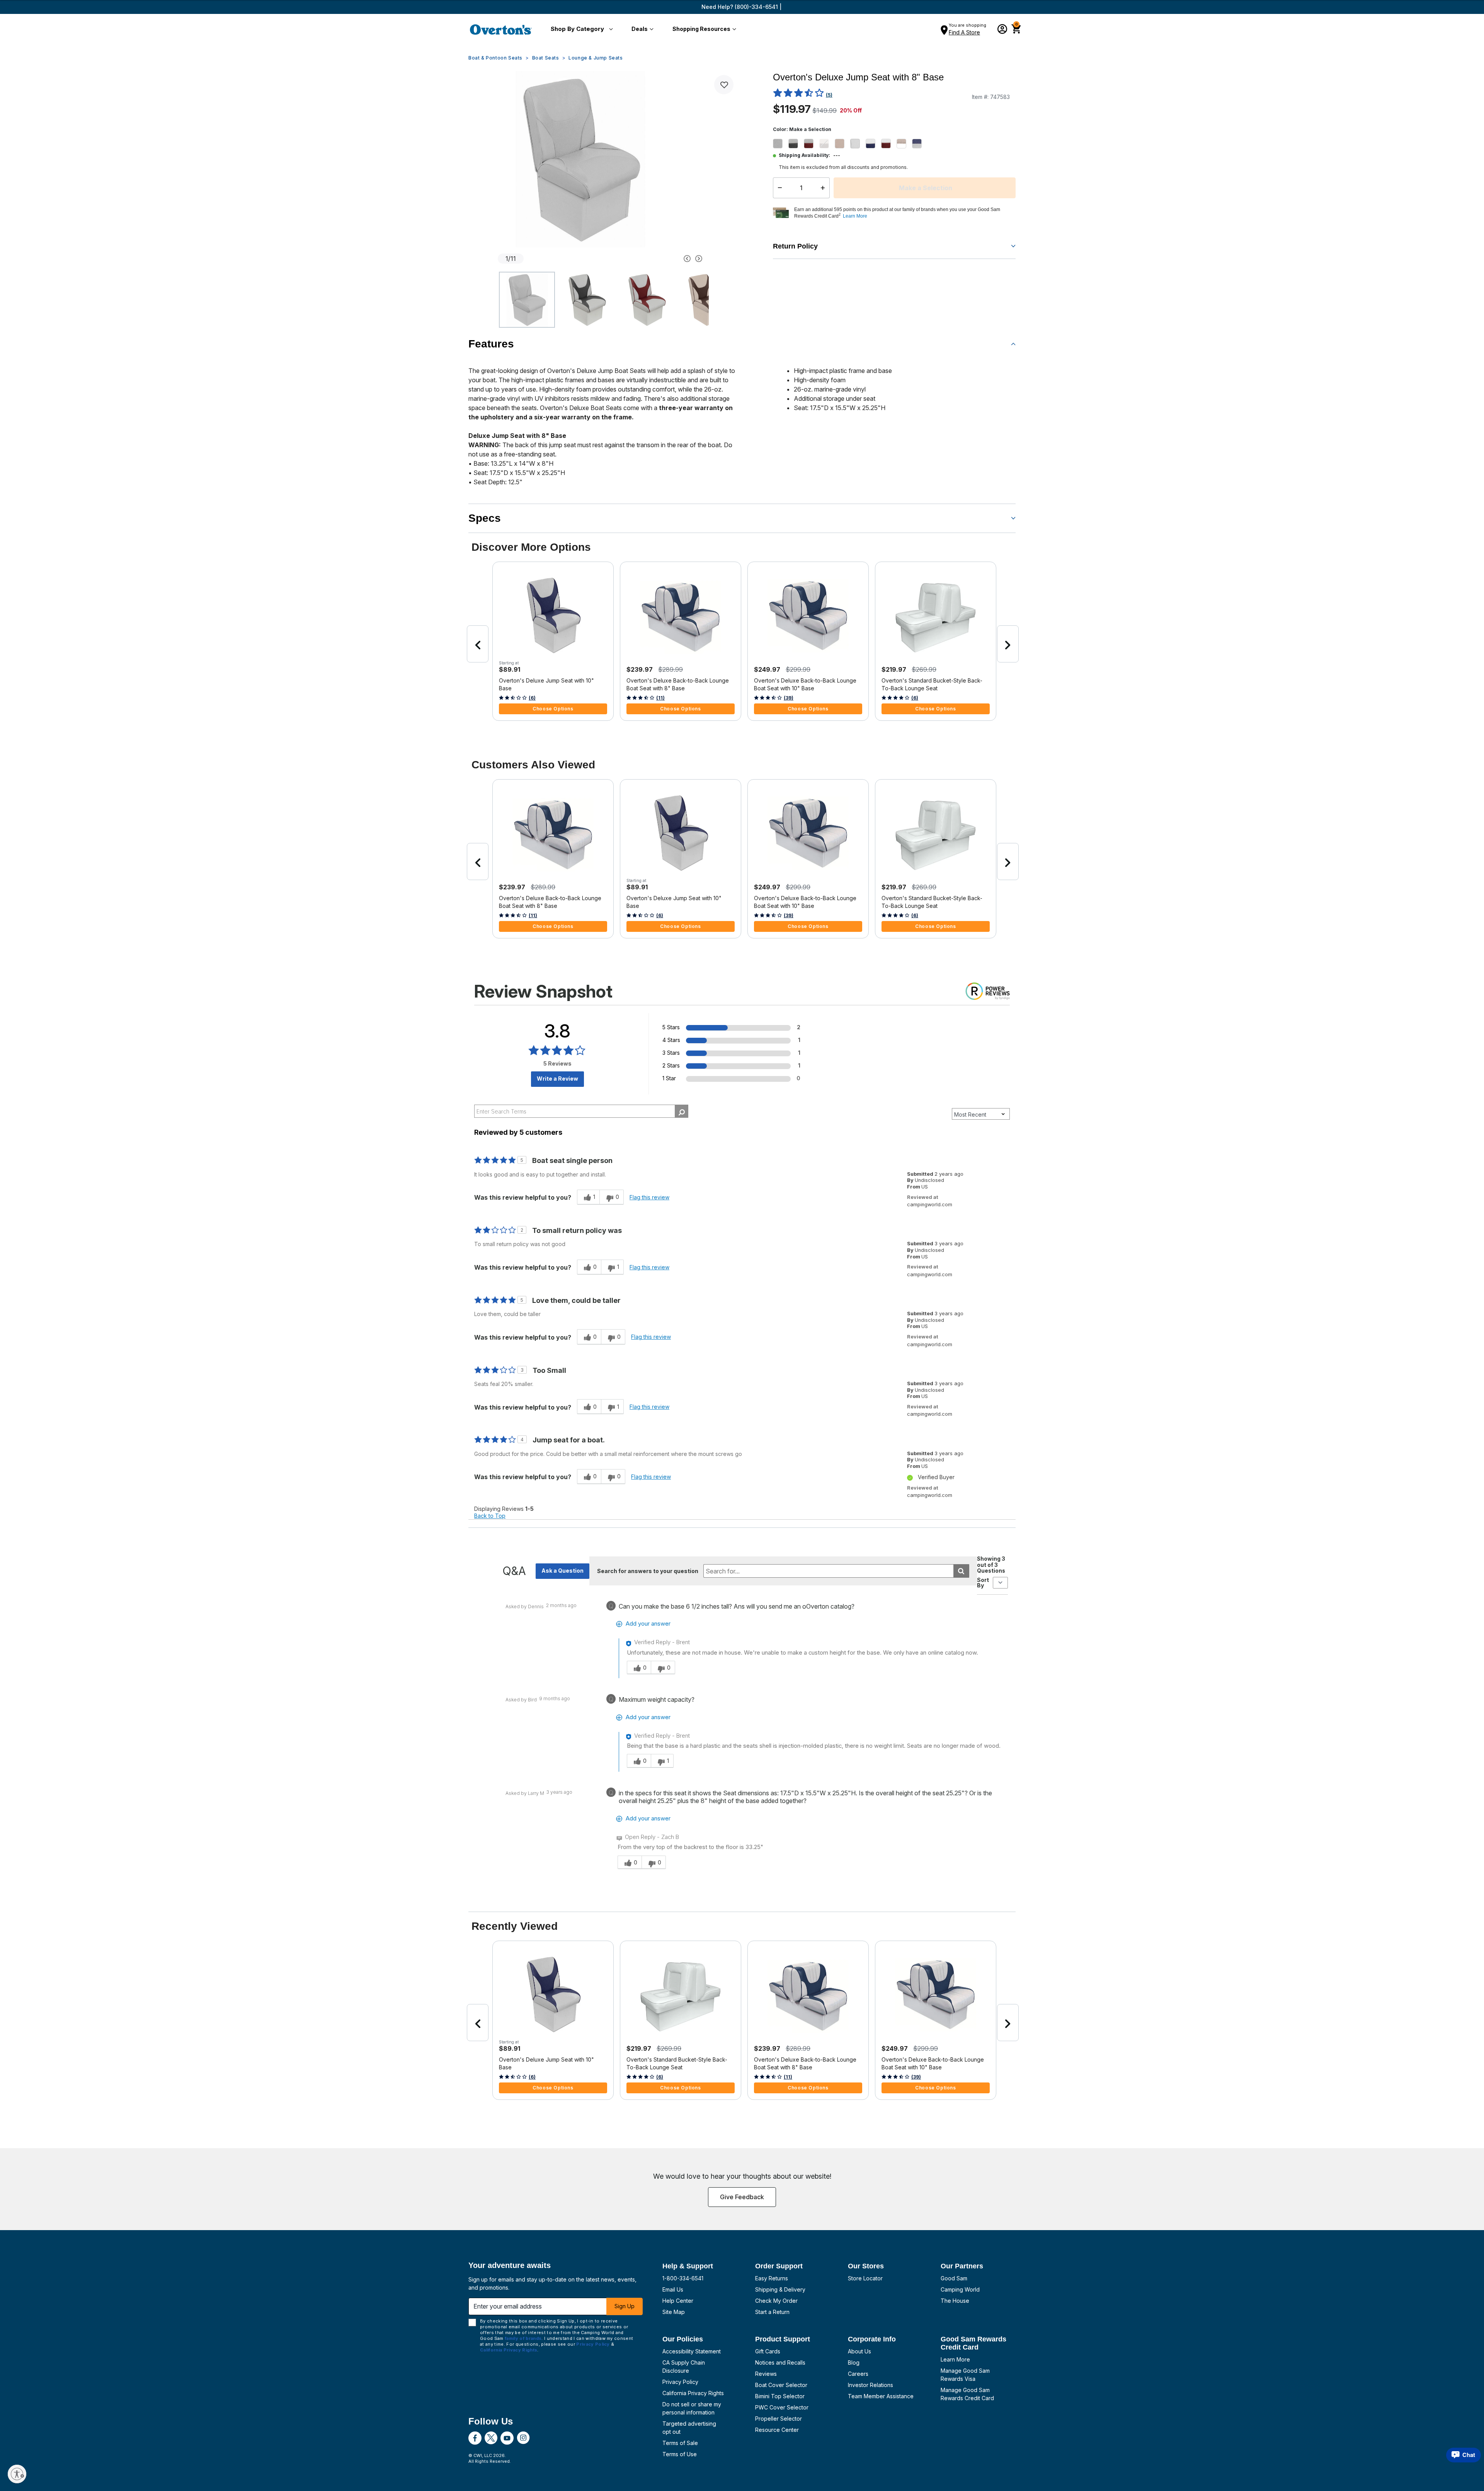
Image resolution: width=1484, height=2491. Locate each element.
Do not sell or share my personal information (692, 2408)
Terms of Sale (680, 2443)
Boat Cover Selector (781, 2385)
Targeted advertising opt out (689, 2428)
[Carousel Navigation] (658, 259)
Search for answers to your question (648, 1571)
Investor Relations (870, 2385)
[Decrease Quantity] (778, 188)
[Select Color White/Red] (889, 143)
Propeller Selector (779, 2419)
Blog (854, 2362)
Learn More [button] (855, 216)
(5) (829, 95)
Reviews (766, 2374)
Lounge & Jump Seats (596, 58)
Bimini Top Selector (780, 2396)
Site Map (674, 2312)
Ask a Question (562, 1571)
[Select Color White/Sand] (904, 143)
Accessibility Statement (692, 2351)
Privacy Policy (680, 2382)
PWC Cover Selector (782, 2407)
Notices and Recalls (780, 2362)
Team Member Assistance (881, 2396)
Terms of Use (680, 2454)
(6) (532, 698)
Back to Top (490, 1516)
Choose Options (553, 709)
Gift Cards (768, 2351)
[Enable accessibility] (17, 2474)
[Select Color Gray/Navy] (920, 143)
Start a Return (772, 2312)
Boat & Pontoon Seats (495, 58)
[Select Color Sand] (842, 143)
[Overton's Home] (501, 29)
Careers (858, 2374)
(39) (789, 698)
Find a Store (964, 32)
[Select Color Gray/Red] (812, 143)
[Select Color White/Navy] (873, 143)
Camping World (960, 2289)
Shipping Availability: (804, 155)
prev (478, 644)
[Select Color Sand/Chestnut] (827, 143)
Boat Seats (546, 58)
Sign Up (625, 2306)
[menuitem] (580, 29)
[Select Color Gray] (781, 143)
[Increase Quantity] (825, 188)
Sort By (983, 1583)
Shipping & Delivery (780, 2289)
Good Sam (954, 2278)
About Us (859, 2351)
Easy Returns (772, 2278)
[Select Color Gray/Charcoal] (796, 143)
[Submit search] (961, 1571)
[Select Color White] (858, 143)
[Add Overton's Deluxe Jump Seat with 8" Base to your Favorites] (724, 85)
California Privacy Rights (693, 2393)
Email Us (673, 2289)
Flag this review (649, 1197)
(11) (660, 698)
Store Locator (865, 2278)
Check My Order (776, 2301)
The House (955, 2301)
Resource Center (777, 2430)
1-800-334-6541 (683, 2278)
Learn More (955, 2359)
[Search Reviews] (682, 1111)
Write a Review (557, 1079)
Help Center (678, 2301)
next (1008, 644)
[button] (580, 29)
